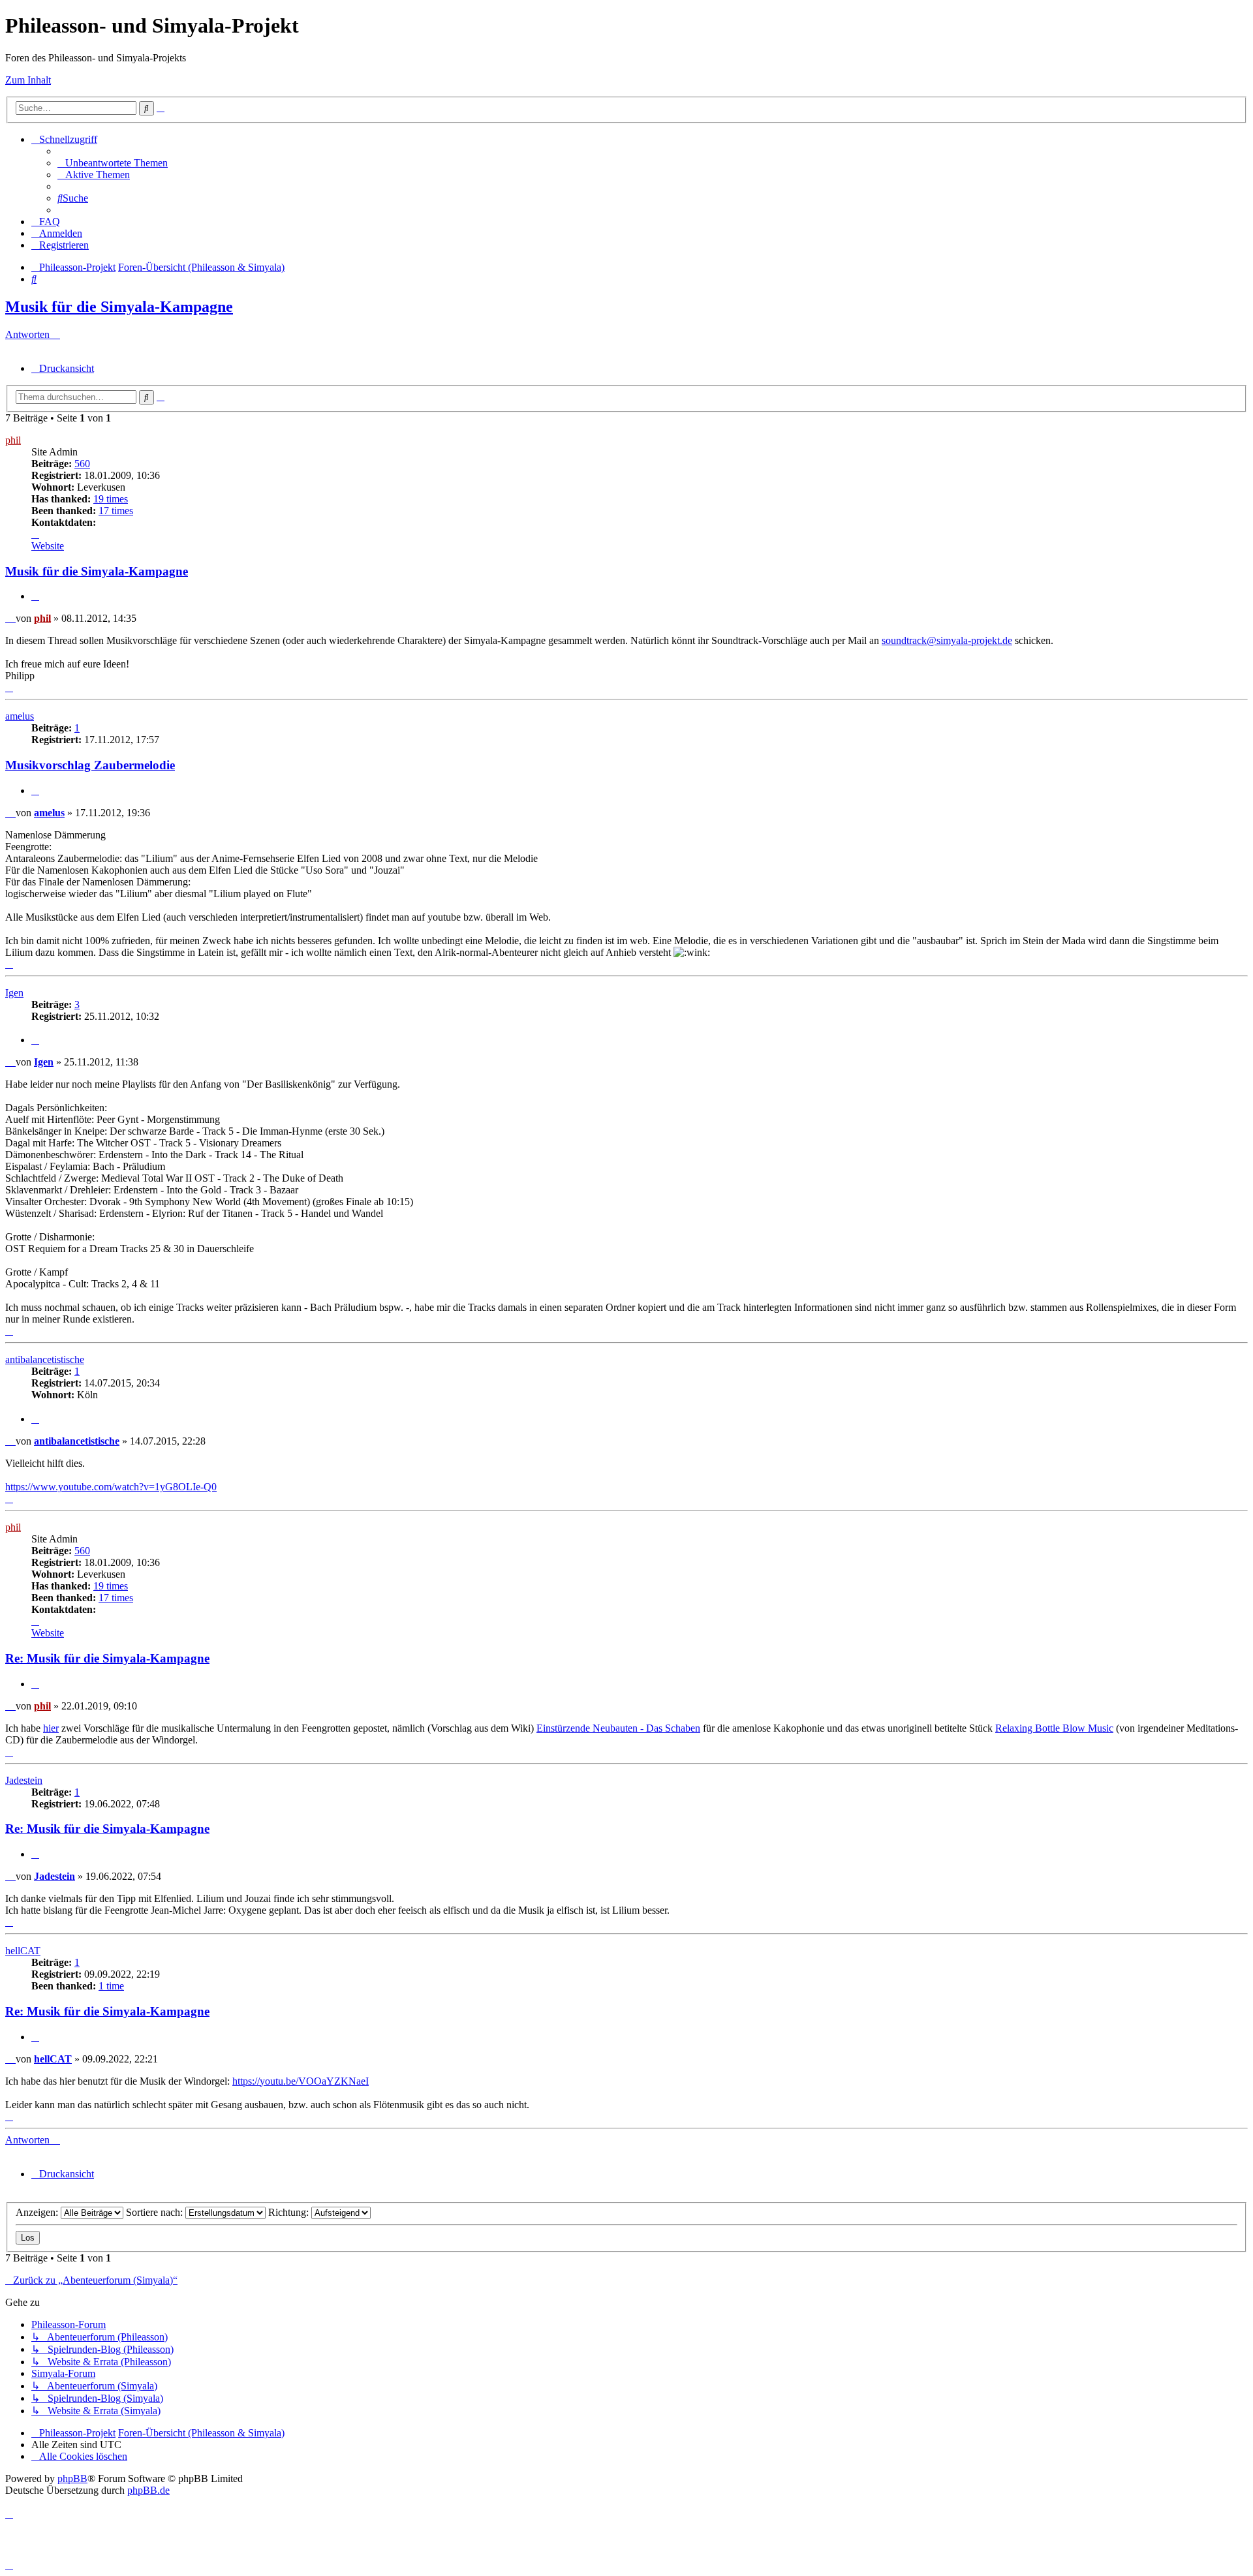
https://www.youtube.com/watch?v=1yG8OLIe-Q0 (111, 1487)
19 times (111, 499)
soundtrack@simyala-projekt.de (947, 640)
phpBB (72, 2478)
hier (51, 1728)
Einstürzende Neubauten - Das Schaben (618, 1728)
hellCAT (23, 1951)
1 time (111, 1986)
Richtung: (290, 2212)
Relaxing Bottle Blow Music (1054, 1728)
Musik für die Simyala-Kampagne (119, 307)
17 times (116, 511)
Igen (14, 993)
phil (13, 440)
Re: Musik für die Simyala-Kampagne (107, 1658)
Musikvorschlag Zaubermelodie (90, 765)
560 (82, 464)
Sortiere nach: (156, 2212)
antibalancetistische (45, 1359)
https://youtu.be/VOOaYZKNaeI (301, 2081)
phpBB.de (148, 2490)
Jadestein (24, 1780)
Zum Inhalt (28, 80)
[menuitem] (113, 163)
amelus (20, 716)
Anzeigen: (38, 2212)
